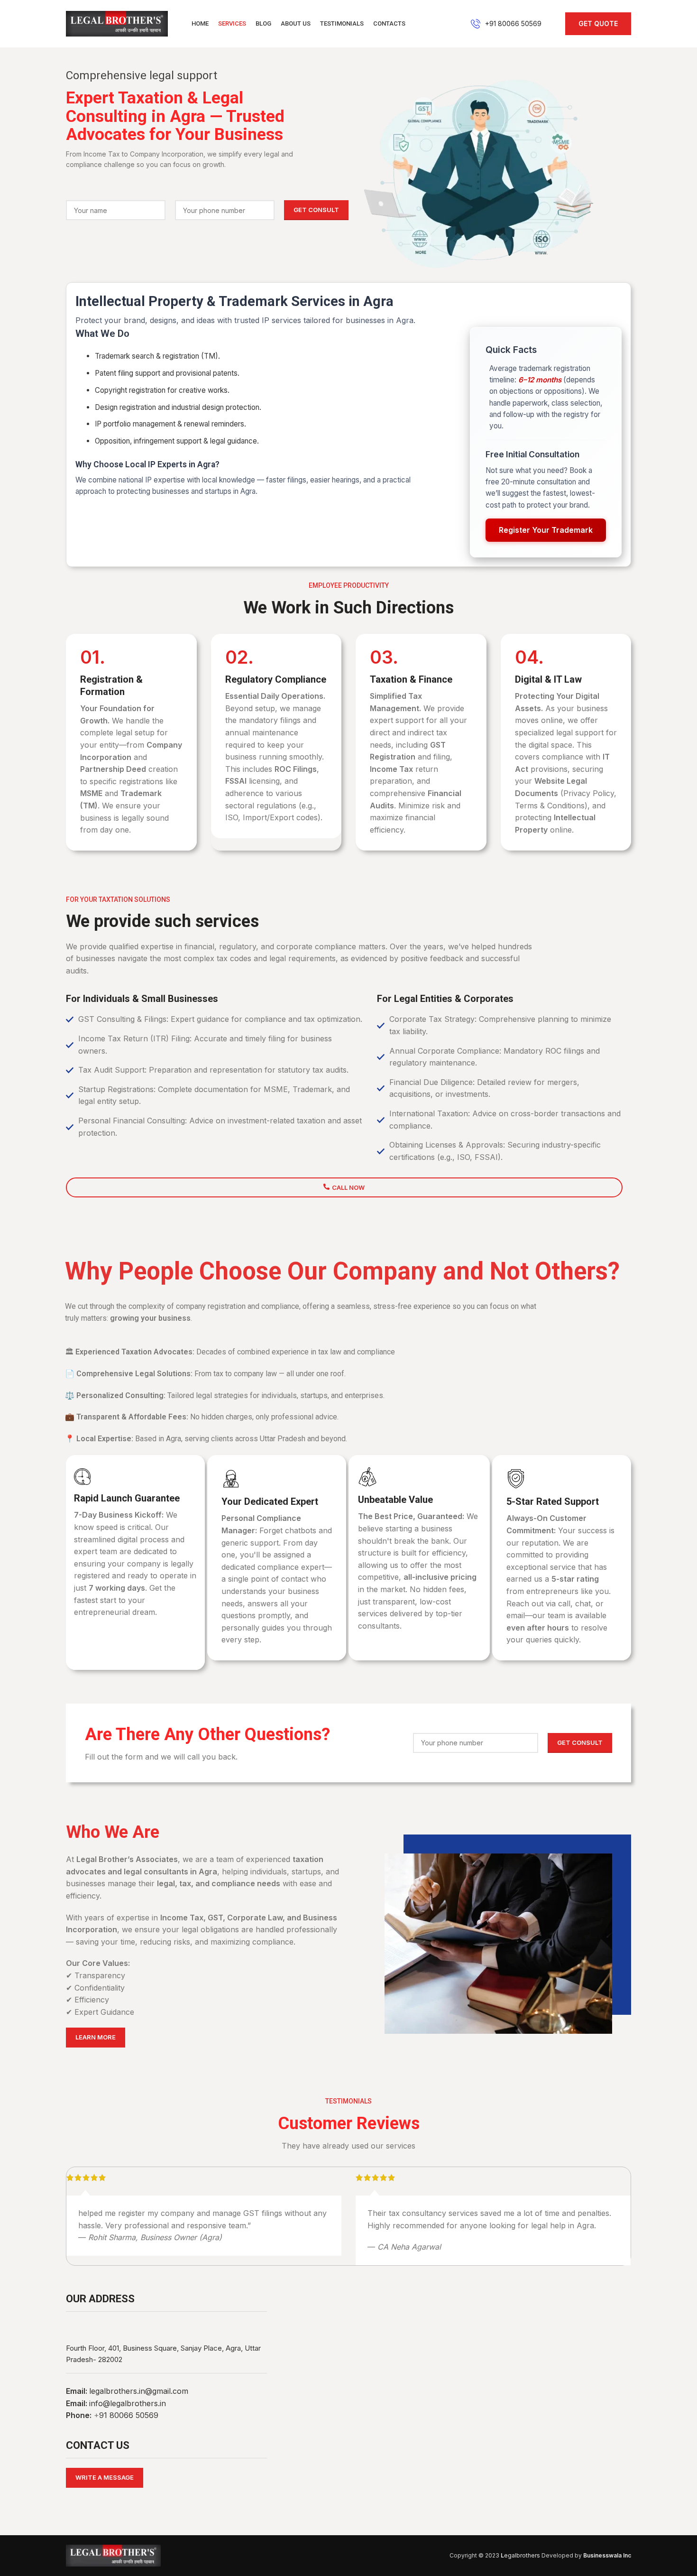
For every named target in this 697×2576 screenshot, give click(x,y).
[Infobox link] (506, 24)
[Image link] (113, 2555)
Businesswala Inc (607, 2555)
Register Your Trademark (546, 530)
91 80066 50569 (129, 2415)
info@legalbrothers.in (128, 2403)
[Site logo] (117, 23)
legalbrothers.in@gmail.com (139, 2391)
